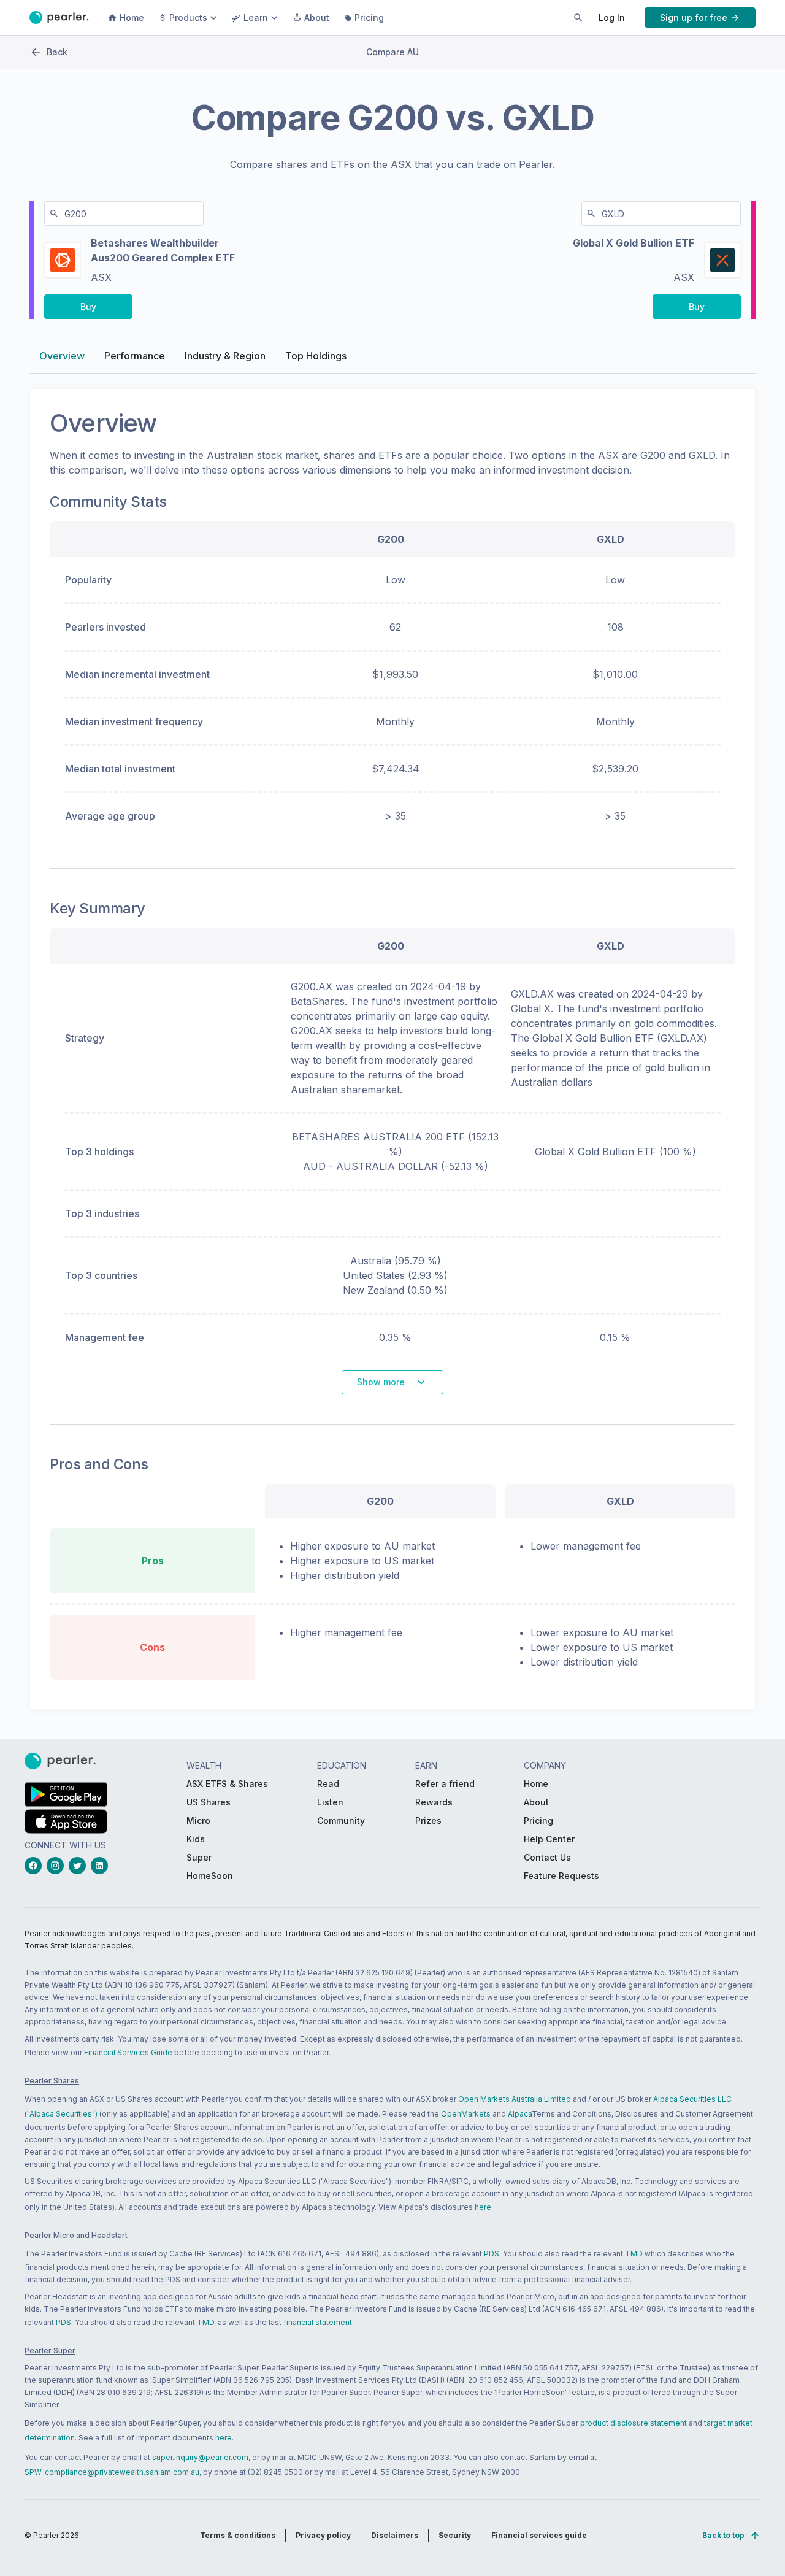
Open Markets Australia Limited (515, 2099)
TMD (634, 2254)
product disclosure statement (634, 2423)
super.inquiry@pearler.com (200, 2457)
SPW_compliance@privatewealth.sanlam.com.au (112, 2472)
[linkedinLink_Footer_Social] (102, 1866)
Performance (135, 356)
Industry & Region (225, 356)
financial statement (318, 2322)
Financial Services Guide (128, 2052)
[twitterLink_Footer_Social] (80, 1866)
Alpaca (520, 2114)
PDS (492, 2254)
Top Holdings (316, 356)
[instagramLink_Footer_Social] (58, 1866)
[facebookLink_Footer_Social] (36, 1866)
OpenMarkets (466, 2114)
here (483, 2207)
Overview (62, 356)
